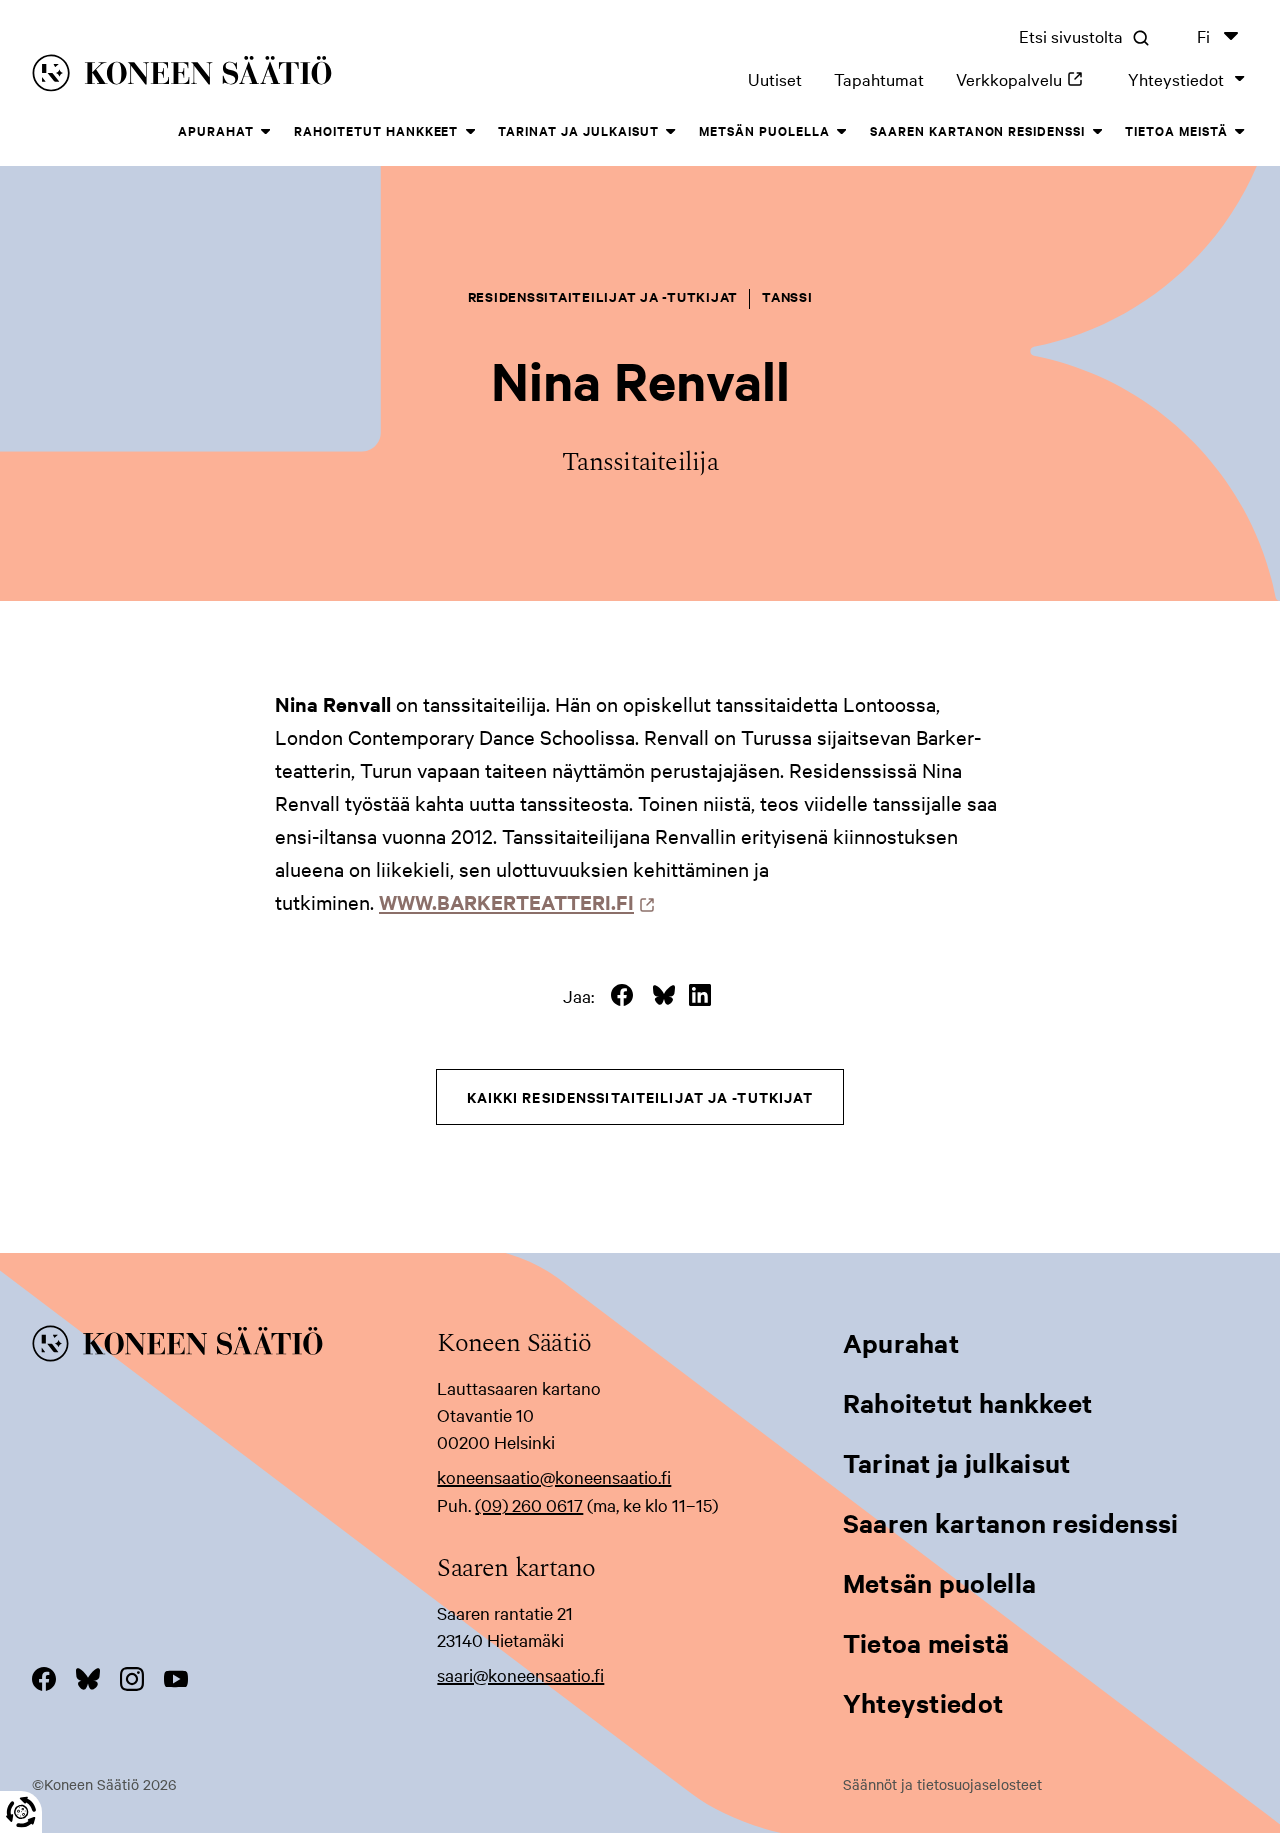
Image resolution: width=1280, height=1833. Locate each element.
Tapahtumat (879, 78)
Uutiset (775, 78)
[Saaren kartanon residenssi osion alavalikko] (1097, 132)
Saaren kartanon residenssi (977, 130)
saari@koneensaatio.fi (520, 1674)
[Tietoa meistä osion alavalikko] (1240, 132)
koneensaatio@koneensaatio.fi (554, 1476)
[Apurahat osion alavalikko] (266, 132)
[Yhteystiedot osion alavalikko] (1240, 79)
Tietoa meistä (1176, 130)
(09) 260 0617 (529, 1504)
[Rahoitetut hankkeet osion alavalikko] (470, 132)
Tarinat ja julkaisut (578, 130)
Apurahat (216, 130)
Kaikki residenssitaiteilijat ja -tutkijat (640, 1096)
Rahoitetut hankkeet (376, 130)
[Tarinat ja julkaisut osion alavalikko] (671, 132)
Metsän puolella (764, 130)
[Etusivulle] (278, 76)
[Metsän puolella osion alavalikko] (842, 132)
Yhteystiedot (1176, 78)
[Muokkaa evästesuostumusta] (21, 1812)
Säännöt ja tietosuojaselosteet (942, 1784)
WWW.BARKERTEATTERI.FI (512, 901)
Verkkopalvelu (1026, 78)
